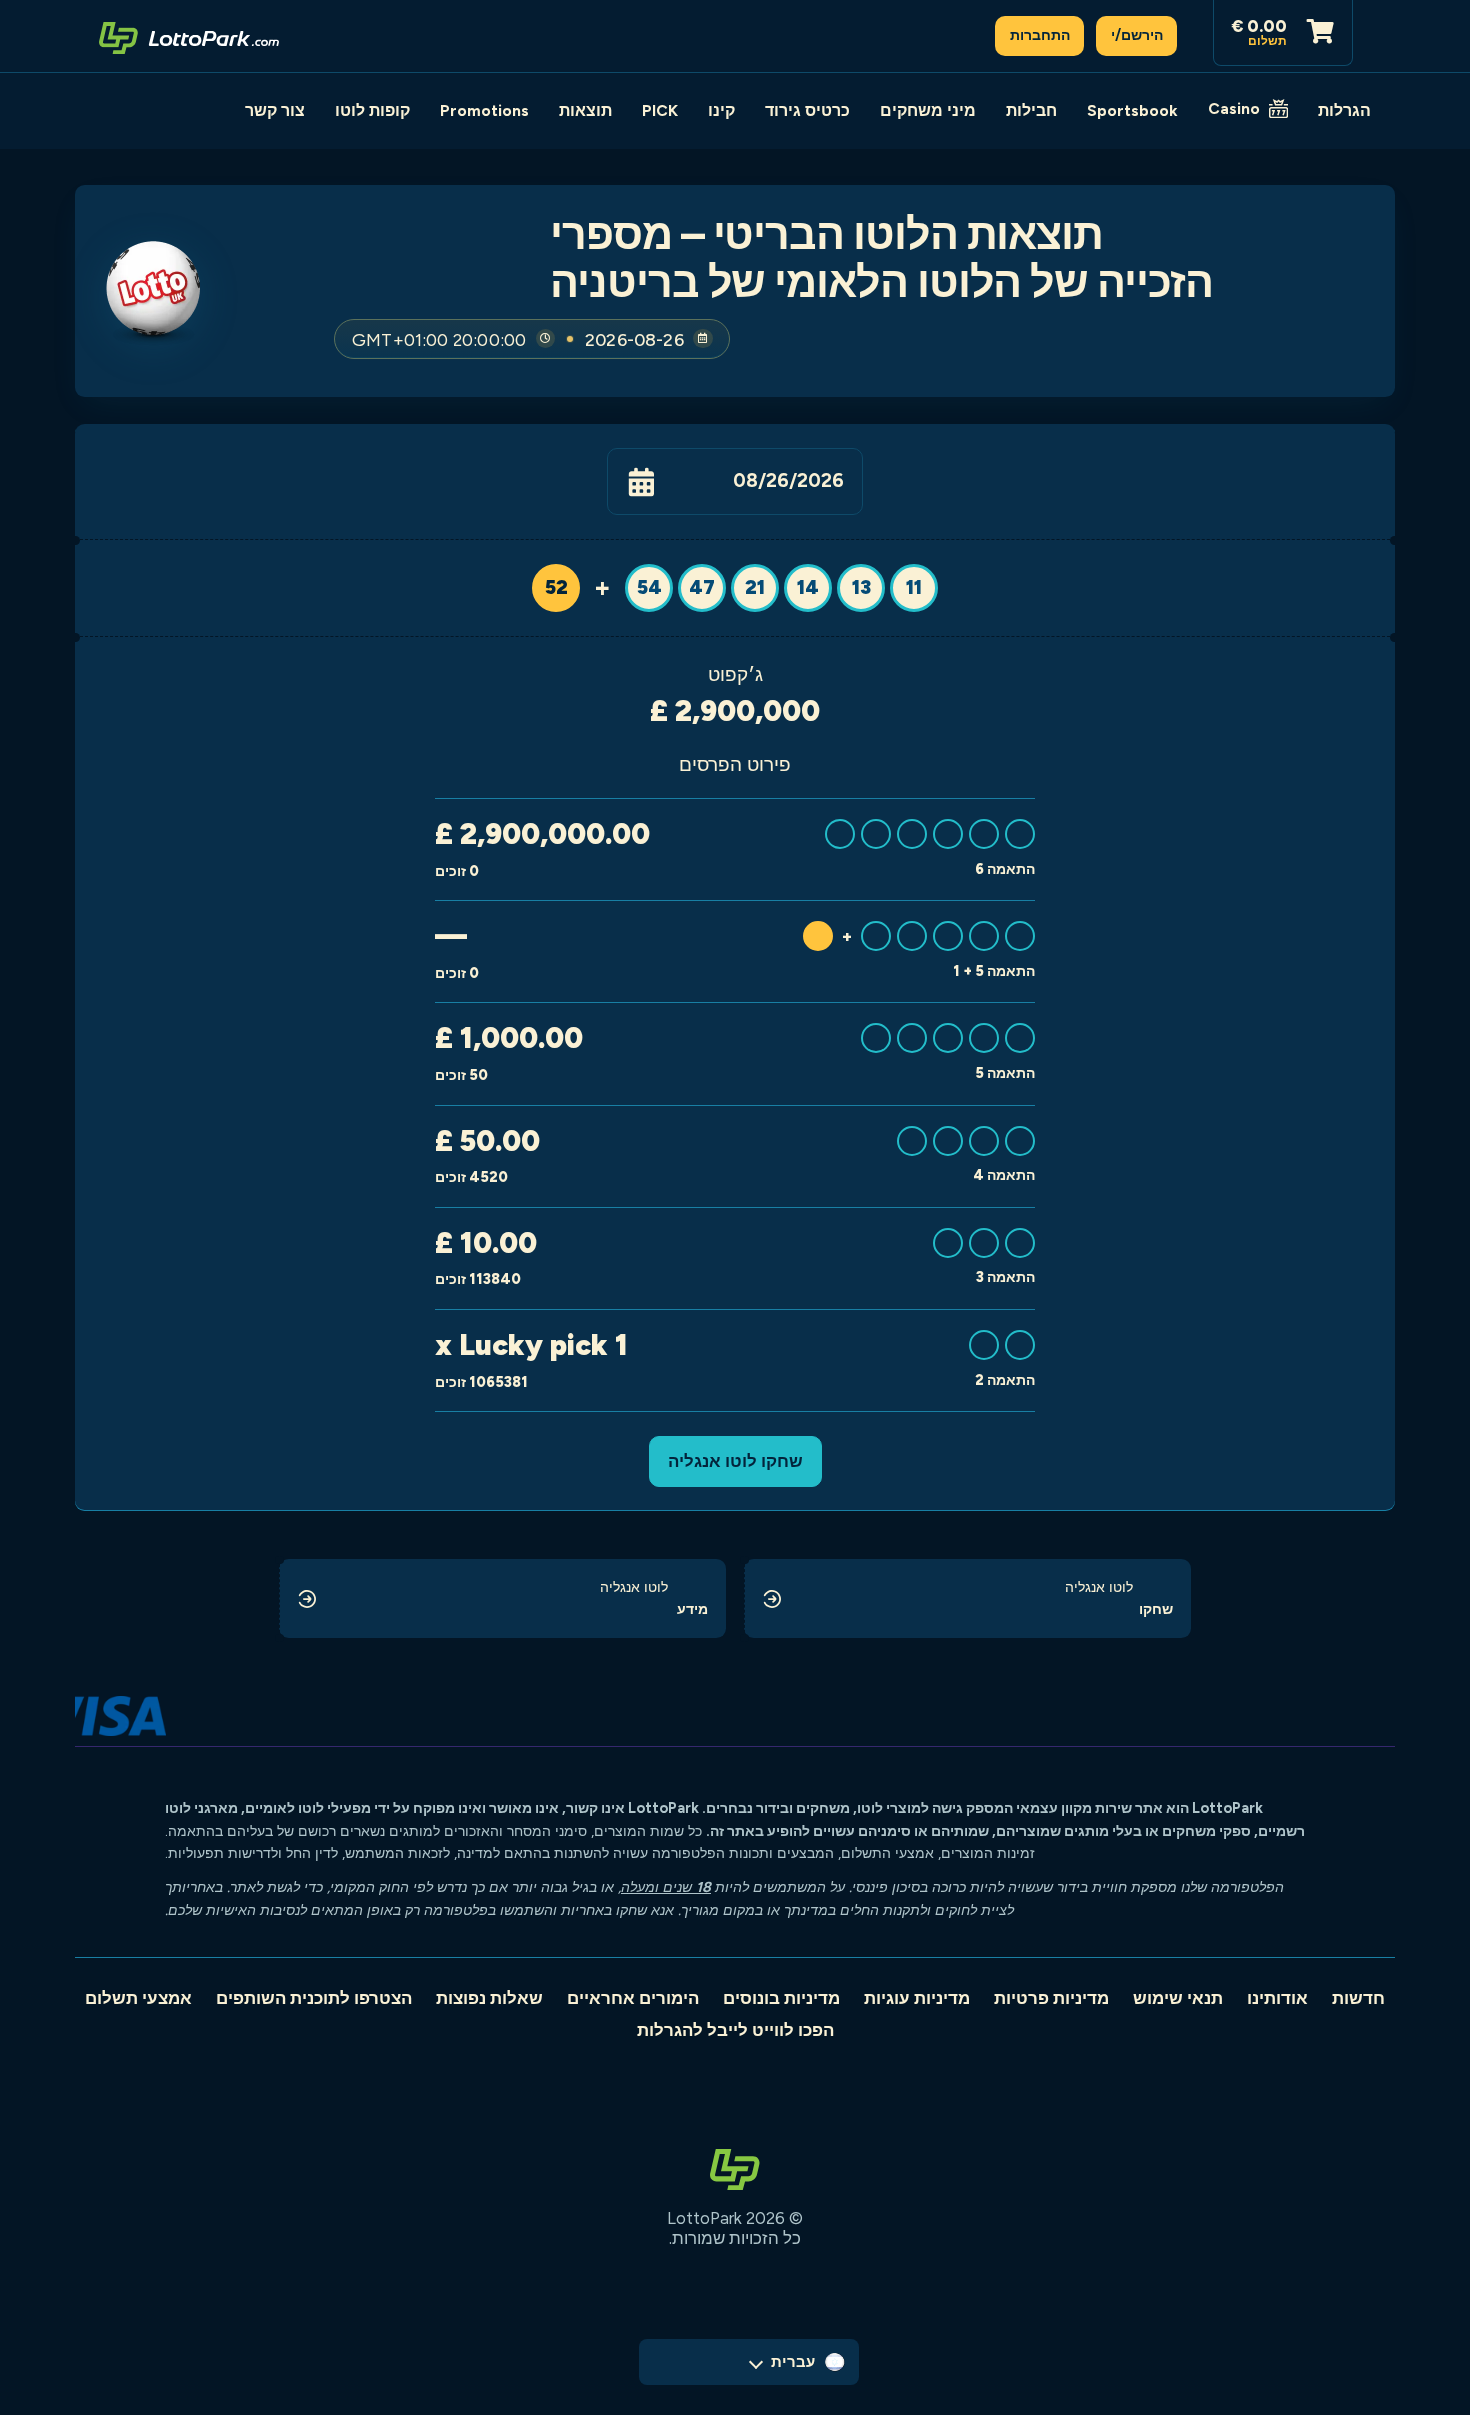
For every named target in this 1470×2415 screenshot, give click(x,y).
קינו (721, 110)
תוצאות (585, 110)
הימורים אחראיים (633, 1998)
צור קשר (275, 110)
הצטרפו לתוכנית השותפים (314, 1998)
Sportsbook (1132, 110)
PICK (660, 110)
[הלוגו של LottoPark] (189, 36)
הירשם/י (1137, 35)
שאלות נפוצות (489, 1998)
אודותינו (1277, 1998)
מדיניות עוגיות (917, 1998)
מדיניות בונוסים (781, 1998)
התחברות (1040, 35)
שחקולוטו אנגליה (735, 1461)
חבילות (1031, 110)
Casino (1234, 108)
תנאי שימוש (1178, 1998)
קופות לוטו (372, 110)
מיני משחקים (928, 110)
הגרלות (1344, 110)
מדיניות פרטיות (1051, 1998)
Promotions (484, 110)
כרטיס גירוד (807, 110)
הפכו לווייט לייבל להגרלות (735, 2030)
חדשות (1358, 1998)
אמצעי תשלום (138, 1998)
